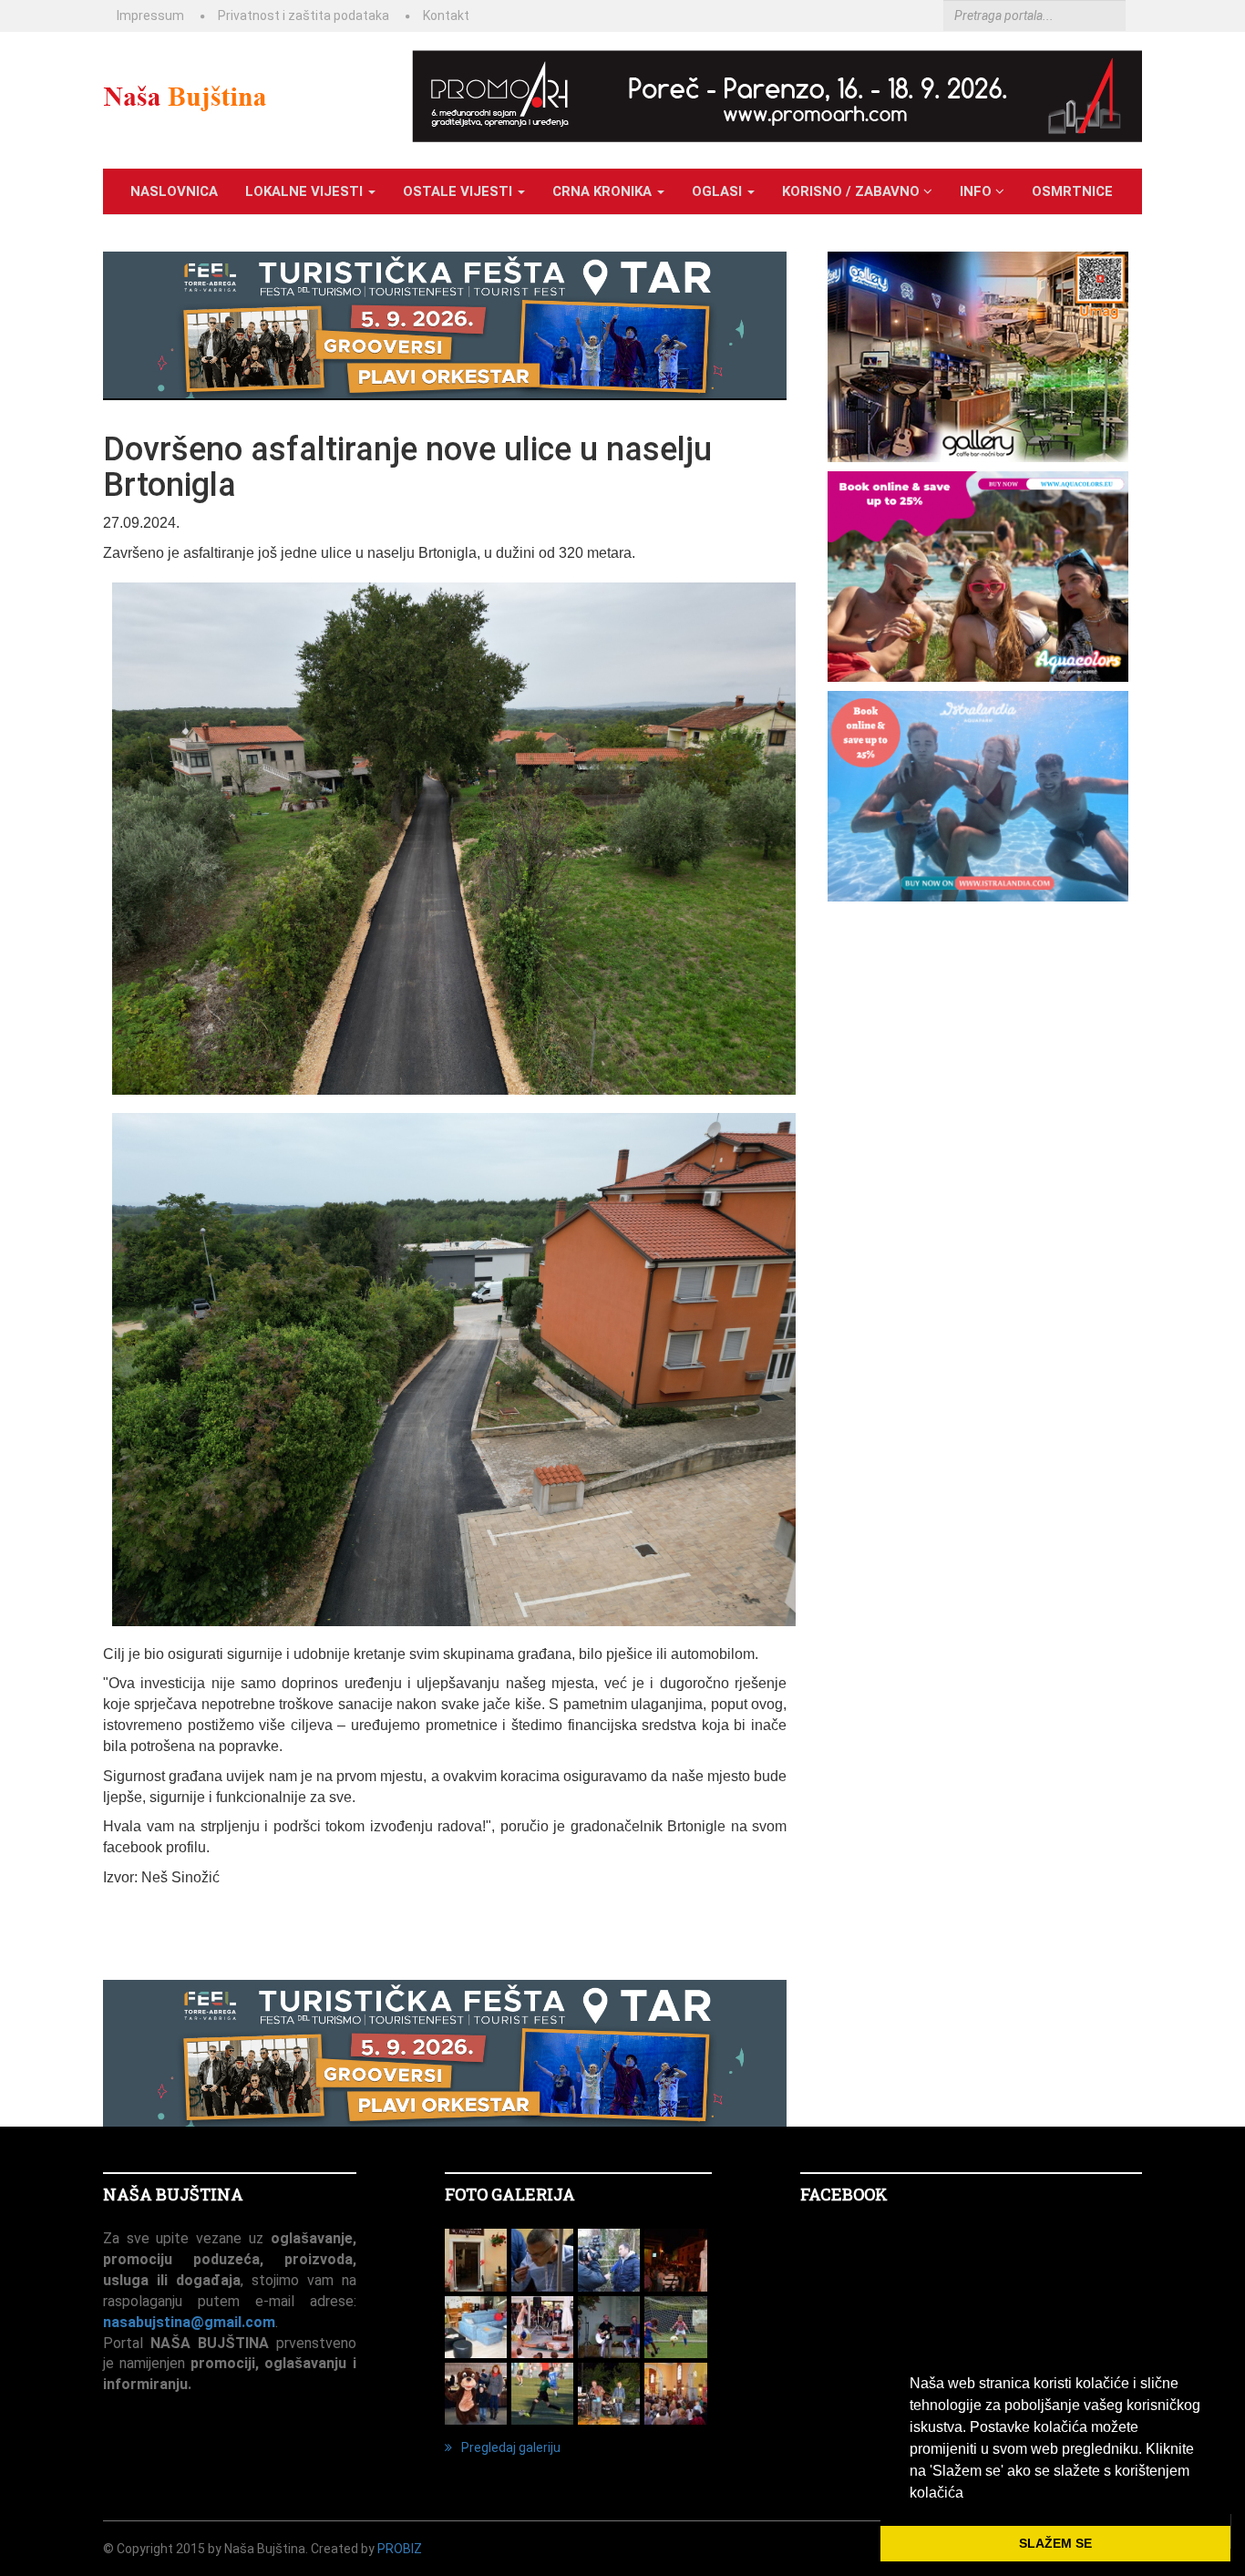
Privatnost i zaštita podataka (304, 15)
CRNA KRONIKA (604, 191)
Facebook (844, 2194)
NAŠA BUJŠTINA (173, 2194)
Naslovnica (174, 191)
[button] (970, 2494)
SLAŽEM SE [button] (1055, 2543)
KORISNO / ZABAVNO (853, 191)
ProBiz (400, 2549)
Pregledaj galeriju (511, 2447)
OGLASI (719, 191)
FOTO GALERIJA (510, 2194)
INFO (977, 191)
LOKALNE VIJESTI (306, 191)
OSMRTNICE (1072, 191)
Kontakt (446, 15)
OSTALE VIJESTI (459, 191)
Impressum (150, 15)
